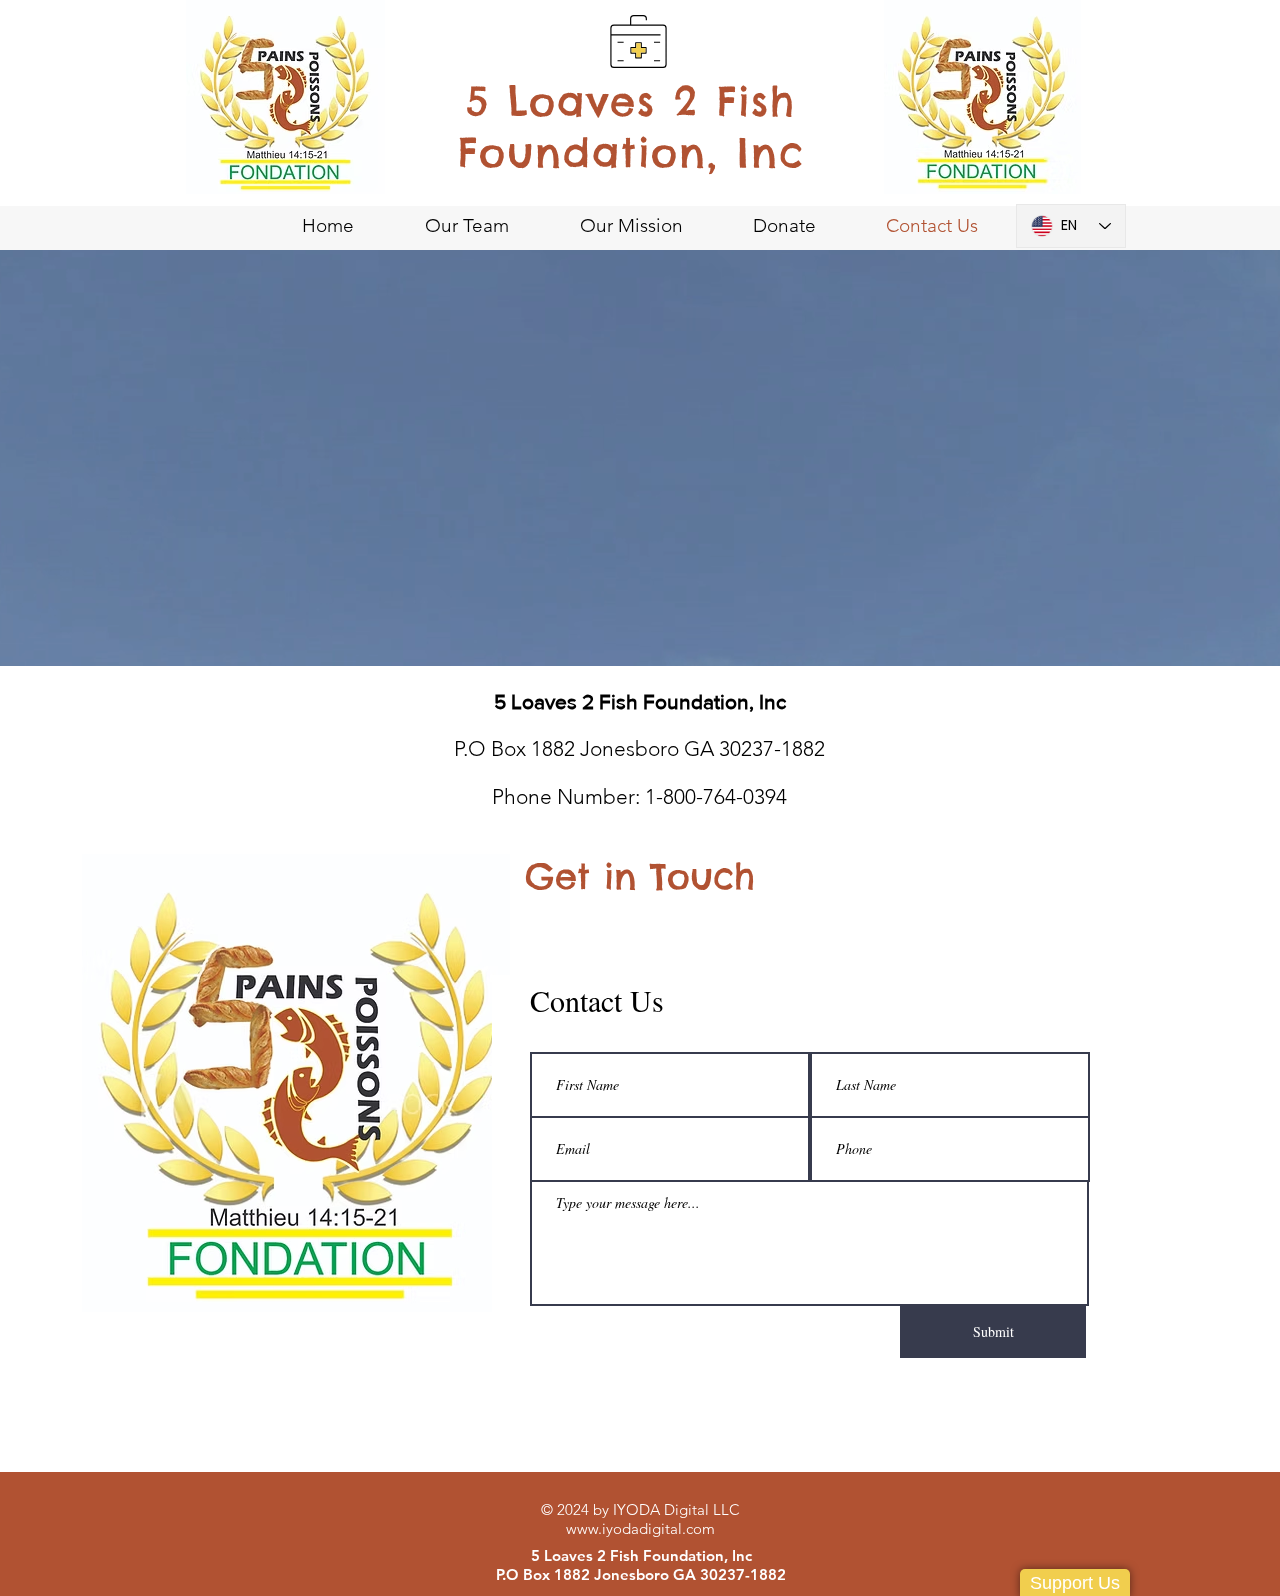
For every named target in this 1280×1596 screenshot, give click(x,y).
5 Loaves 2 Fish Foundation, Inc (631, 127)
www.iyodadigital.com (640, 1528)
